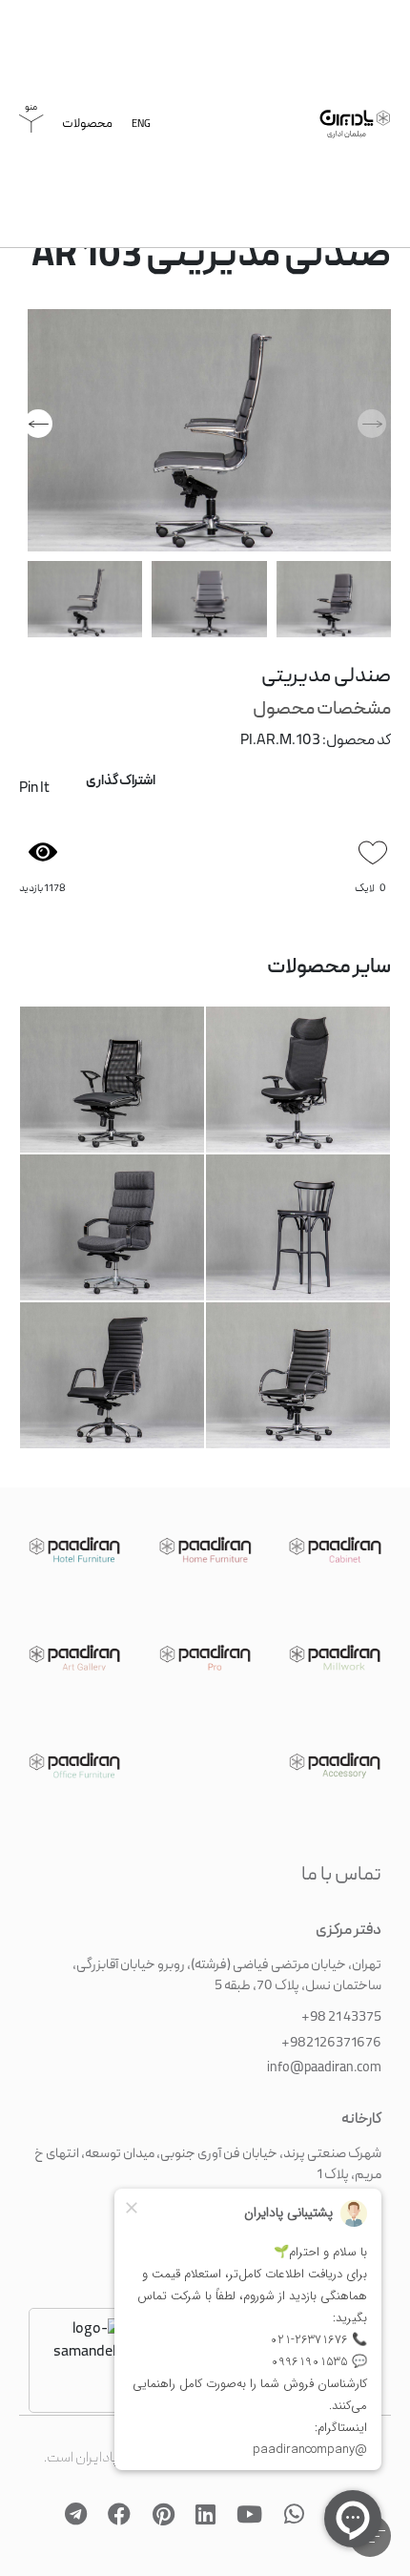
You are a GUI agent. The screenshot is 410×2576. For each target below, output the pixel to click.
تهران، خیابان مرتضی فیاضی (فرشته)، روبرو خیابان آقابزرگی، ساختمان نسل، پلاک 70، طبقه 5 (227, 1962)
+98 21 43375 (341, 2004)
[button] (38, 428)
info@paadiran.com (324, 2054)
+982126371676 (331, 2029)
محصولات (87, 129)
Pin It (34, 794)
